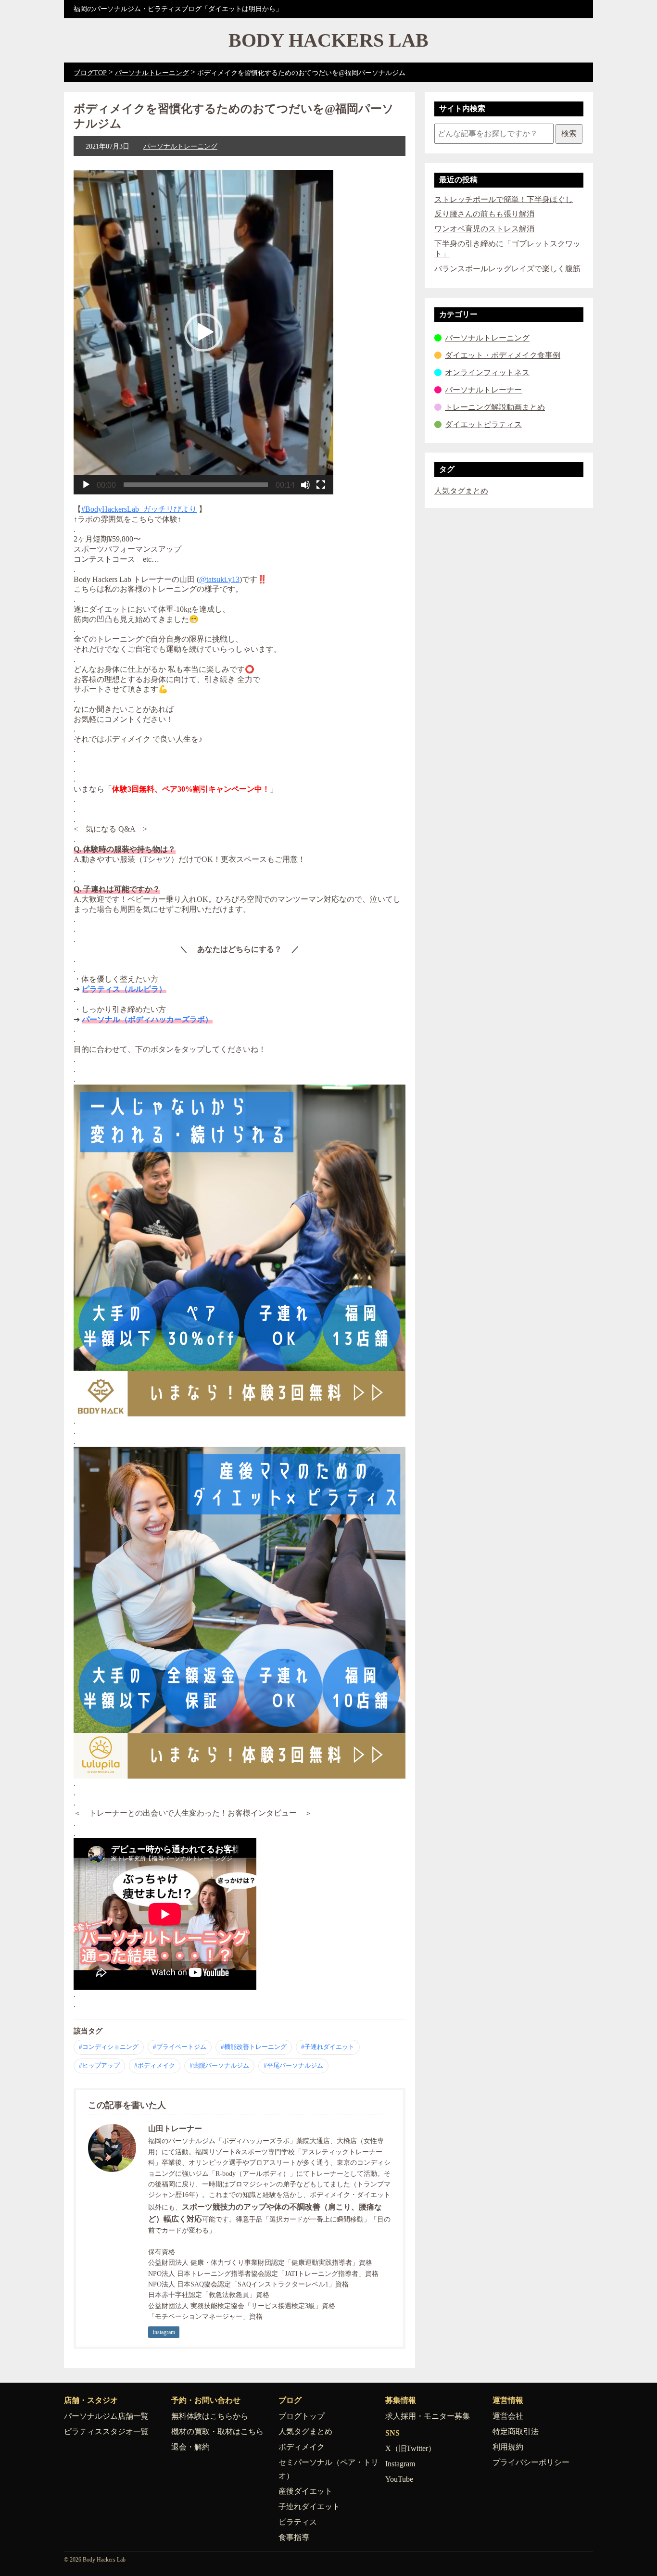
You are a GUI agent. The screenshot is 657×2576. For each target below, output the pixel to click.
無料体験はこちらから (210, 2416)
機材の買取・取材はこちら (217, 2431)
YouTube (399, 2479)
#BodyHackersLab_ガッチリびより (139, 509)
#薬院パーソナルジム (219, 2065)
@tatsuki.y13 (219, 579)
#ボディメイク (155, 2065)
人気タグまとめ (461, 491)
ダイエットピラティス (483, 424)
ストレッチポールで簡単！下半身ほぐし (504, 199)
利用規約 (508, 2447)
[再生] (86, 485)
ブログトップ (302, 2416)
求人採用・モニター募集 (428, 2416)
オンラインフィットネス (487, 373)
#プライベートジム (180, 2047)
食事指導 (294, 2537)
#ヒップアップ (99, 2065)
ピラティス (298, 2522)
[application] (203, 332)
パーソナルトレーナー (483, 390)
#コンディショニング (109, 2047)
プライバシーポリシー (531, 2462)
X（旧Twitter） (411, 2448)
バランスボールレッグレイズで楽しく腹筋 (507, 269)
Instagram (164, 2332)
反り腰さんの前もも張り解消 (484, 214)
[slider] (196, 485)
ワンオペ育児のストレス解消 (484, 229)
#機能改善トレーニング (254, 2047)
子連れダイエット (309, 2507)
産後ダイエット (305, 2491)
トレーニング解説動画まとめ (495, 407)
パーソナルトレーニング (180, 146)
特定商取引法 (516, 2431)
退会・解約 (190, 2447)
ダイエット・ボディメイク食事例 (503, 355)
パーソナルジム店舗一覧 (106, 2416)
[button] (203, 332)
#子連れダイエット (328, 2047)
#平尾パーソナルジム (293, 2065)
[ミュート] (305, 485)
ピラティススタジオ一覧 (106, 2431)
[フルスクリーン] (321, 485)
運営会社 (508, 2416)
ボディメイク (302, 2447)
